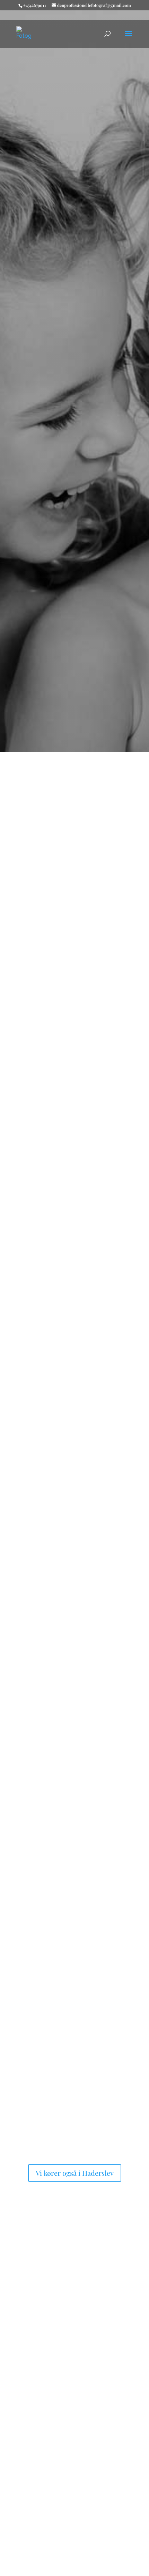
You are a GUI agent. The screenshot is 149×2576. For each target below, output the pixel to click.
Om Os (33, 963)
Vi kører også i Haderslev (75, 2173)
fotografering (92, 2366)
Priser (32, 2429)
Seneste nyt (40, 1327)
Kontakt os (74, 457)
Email (22, 2560)
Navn (21, 2546)
